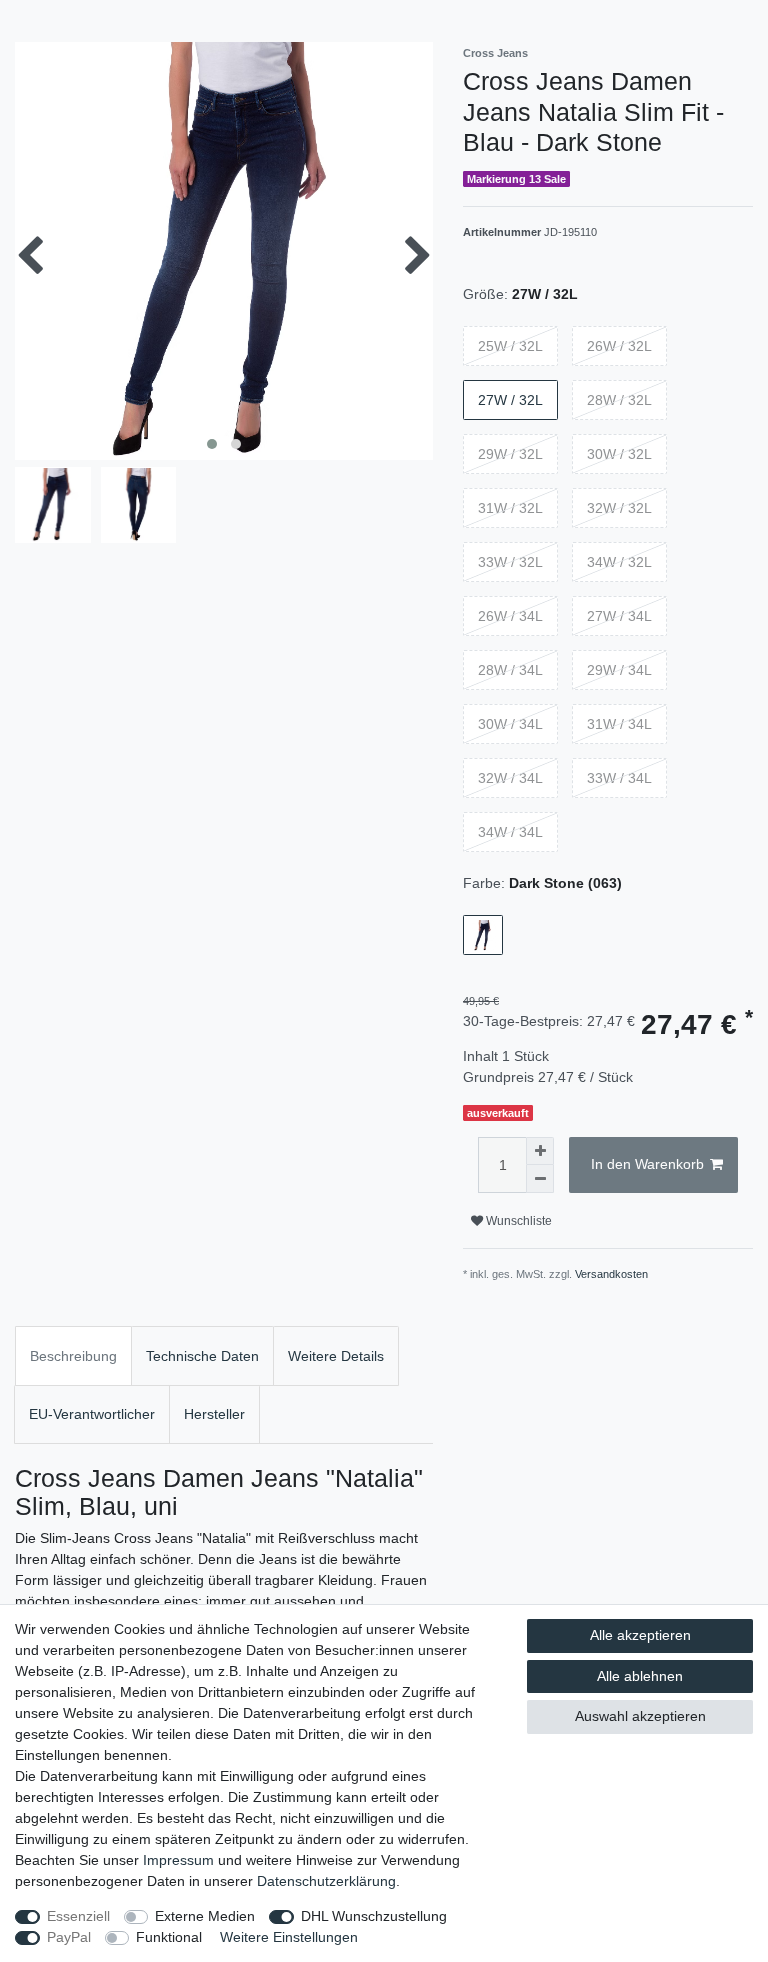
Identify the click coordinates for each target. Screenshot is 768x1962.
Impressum (178, 1860)
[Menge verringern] (540, 1179)
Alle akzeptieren (640, 1635)
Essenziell (78, 1916)
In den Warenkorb (647, 1164)
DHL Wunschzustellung (374, 1916)
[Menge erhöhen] (540, 1151)
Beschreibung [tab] (73, 1356)
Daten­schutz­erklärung (326, 1881)
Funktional (169, 1937)
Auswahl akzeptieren (640, 1716)
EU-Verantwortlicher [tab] (92, 1414)
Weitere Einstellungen (289, 1937)
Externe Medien (205, 1916)
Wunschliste (517, 1221)
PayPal (69, 1937)
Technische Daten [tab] (202, 1356)
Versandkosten (611, 1274)
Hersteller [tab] (214, 1414)
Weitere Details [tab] (336, 1356)
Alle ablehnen (640, 1676)
